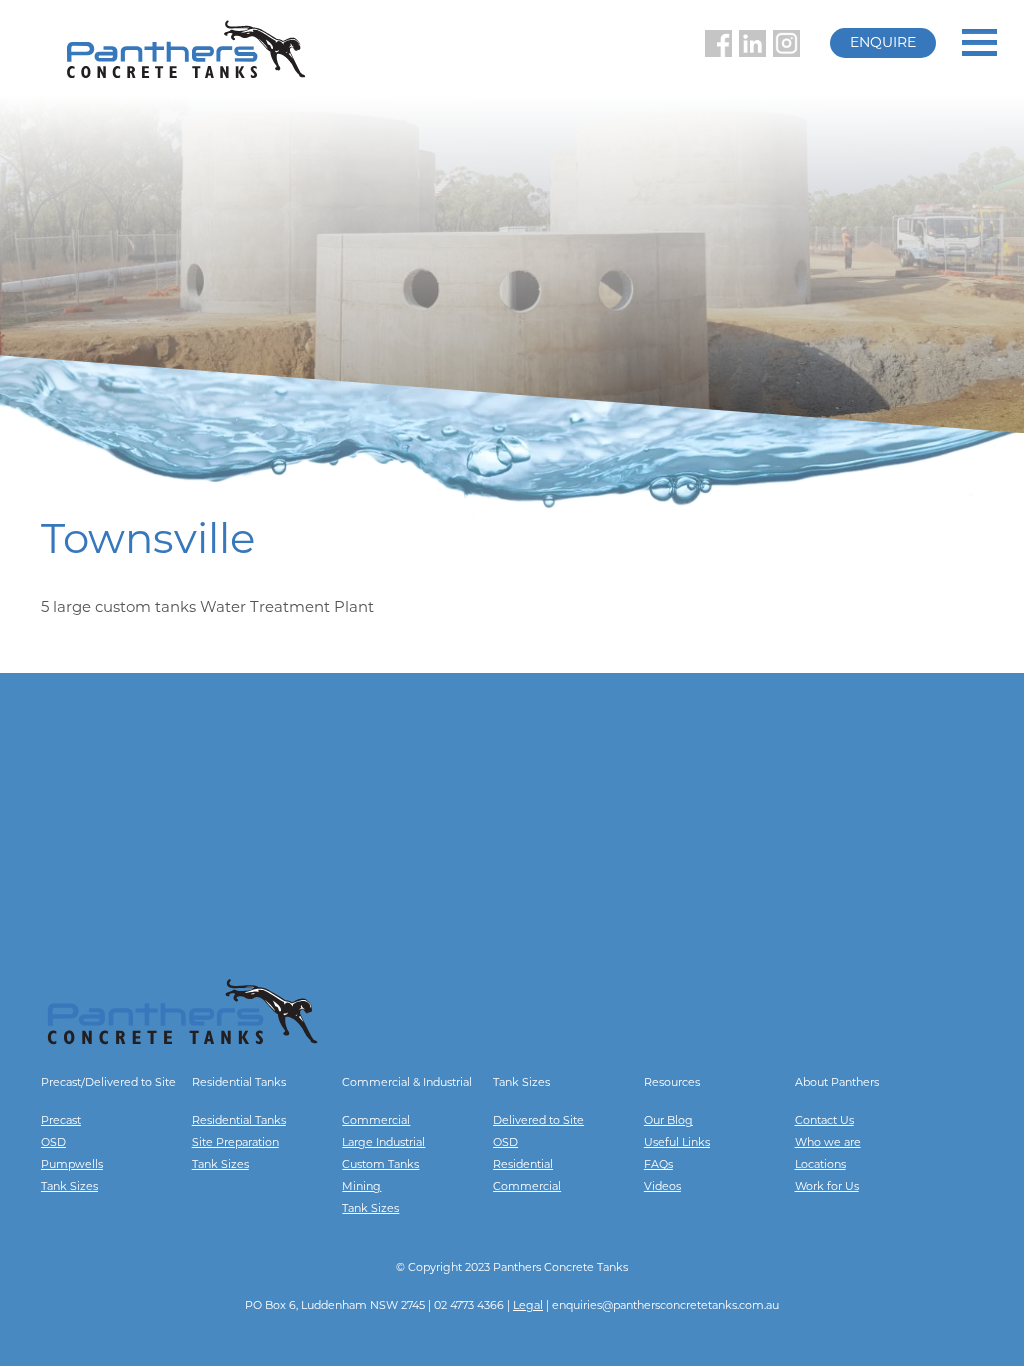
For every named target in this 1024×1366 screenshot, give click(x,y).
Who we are (828, 1143)
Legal (528, 1306)
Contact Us (824, 1121)
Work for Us (827, 1187)
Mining (361, 1187)
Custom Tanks (380, 1165)
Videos (662, 1187)
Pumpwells (72, 1165)
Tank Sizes (69, 1187)
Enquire (883, 43)
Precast (61, 1121)
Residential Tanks (239, 1121)
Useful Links (677, 1143)
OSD (53, 1143)
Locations (820, 1165)
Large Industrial (383, 1143)
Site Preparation (235, 1143)
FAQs (658, 1165)
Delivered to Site (538, 1121)
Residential (523, 1165)
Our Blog (668, 1121)
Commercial (376, 1121)
